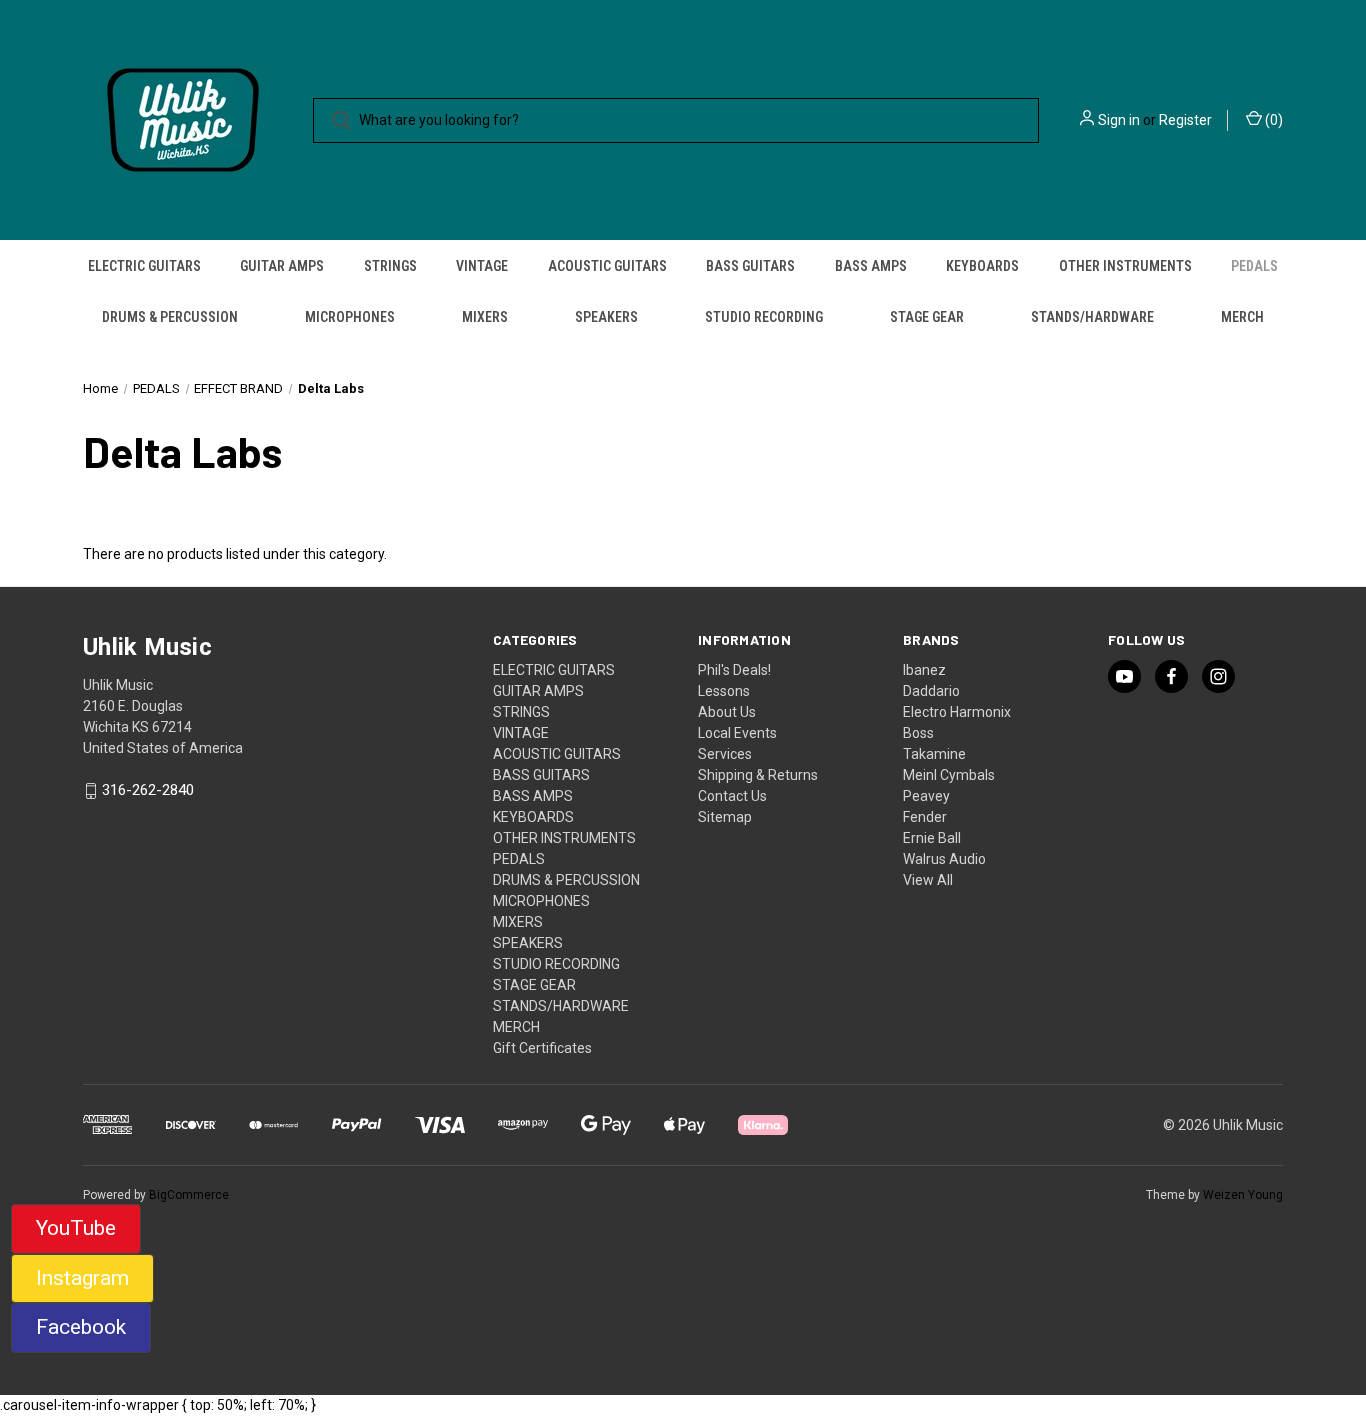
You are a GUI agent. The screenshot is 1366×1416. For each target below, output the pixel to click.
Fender (925, 817)
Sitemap (725, 817)
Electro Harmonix (957, 712)
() (1272, 120)
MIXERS (485, 317)
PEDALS (1254, 266)
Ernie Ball (932, 838)
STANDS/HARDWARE (1092, 317)
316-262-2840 (148, 791)
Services (725, 754)
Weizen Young (1243, 1195)
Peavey (926, 796)
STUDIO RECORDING (764, 317)
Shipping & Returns (758, 775)
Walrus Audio (944, 859)
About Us (727, 712)
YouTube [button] (76, 1228)
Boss (918, 733)
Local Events (737, 733)
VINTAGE (482, 266)
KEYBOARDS (982, 266)
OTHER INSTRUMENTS (1125, 266)
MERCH (1242, 317)
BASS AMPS (871, 266)
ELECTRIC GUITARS (144, 266)
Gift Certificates (542, 1048)
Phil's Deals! (734, 670)
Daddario (931, 691)
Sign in (1119, 120)
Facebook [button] (81, 1327)
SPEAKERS (606, 317)
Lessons (724, 691)
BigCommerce (189, 1195)
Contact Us (732, 796)
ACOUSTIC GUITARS (607, 266)
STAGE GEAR (927, 317)
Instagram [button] (82, 1278)
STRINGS (390, 266)
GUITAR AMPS (282, 266)
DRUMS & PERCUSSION (170, 317)
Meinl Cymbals (949, 775)
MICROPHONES (350, 317)
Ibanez (924, 670)
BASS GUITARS (750, 266)
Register (1185, 120)
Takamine (934, 754)
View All (928, 880)
